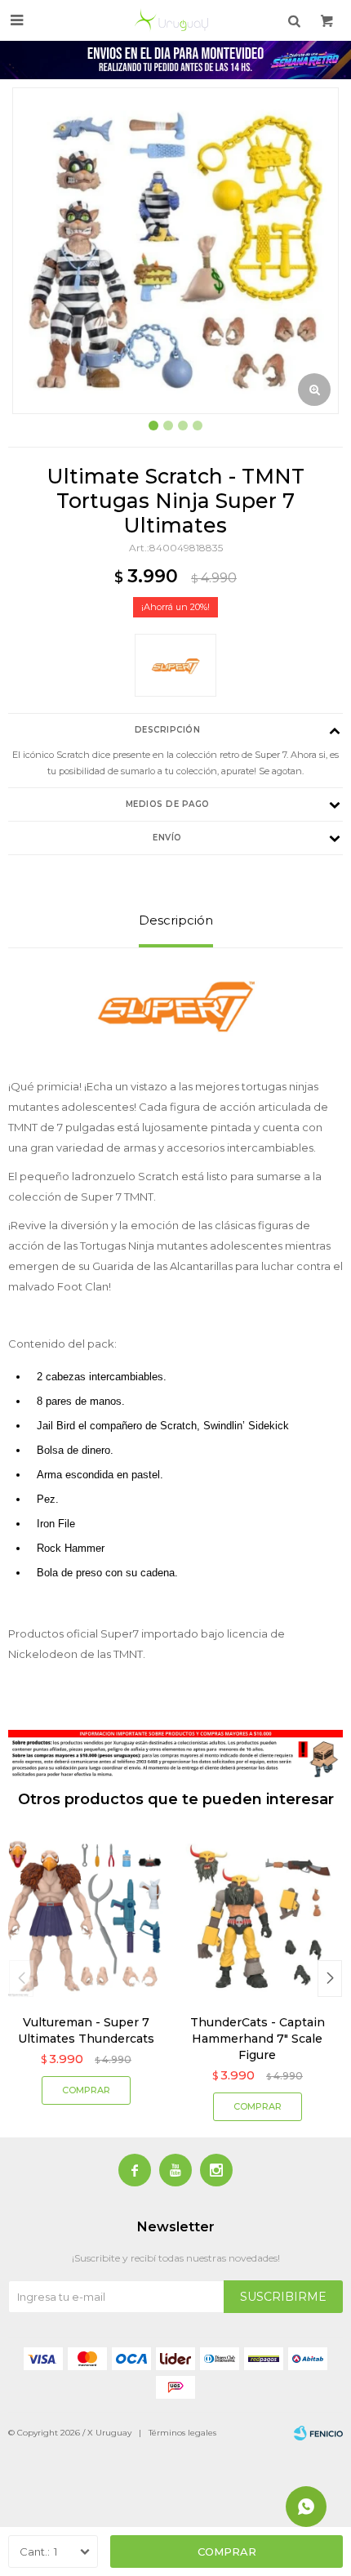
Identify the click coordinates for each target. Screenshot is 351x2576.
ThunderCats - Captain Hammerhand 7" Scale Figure (258, 2039)
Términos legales (182, 2433)
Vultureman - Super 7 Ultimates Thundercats (86, 2030)
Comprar (227, 2551)
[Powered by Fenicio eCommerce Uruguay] (318, 2433)
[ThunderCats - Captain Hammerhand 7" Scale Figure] (257, 1916)
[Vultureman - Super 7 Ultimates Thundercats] (86, 1916)
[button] (330, 1979)
